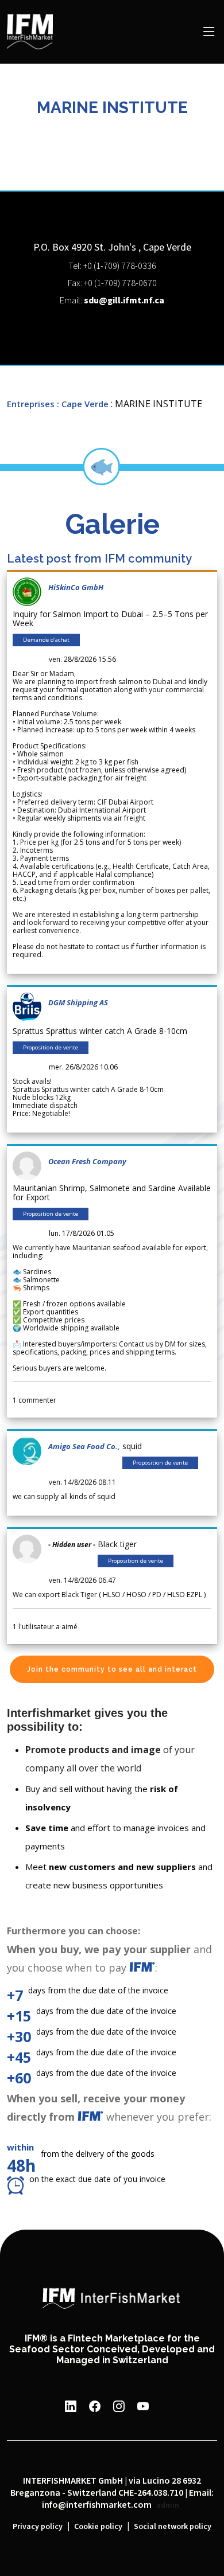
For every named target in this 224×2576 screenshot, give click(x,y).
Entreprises (31, 404)
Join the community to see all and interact (112, 1669)
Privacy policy (38, 2527)
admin (168, 2505)
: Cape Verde (83, 404)
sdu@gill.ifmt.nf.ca (124, 301)
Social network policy (173, 2527)
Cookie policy (98, 2527)
